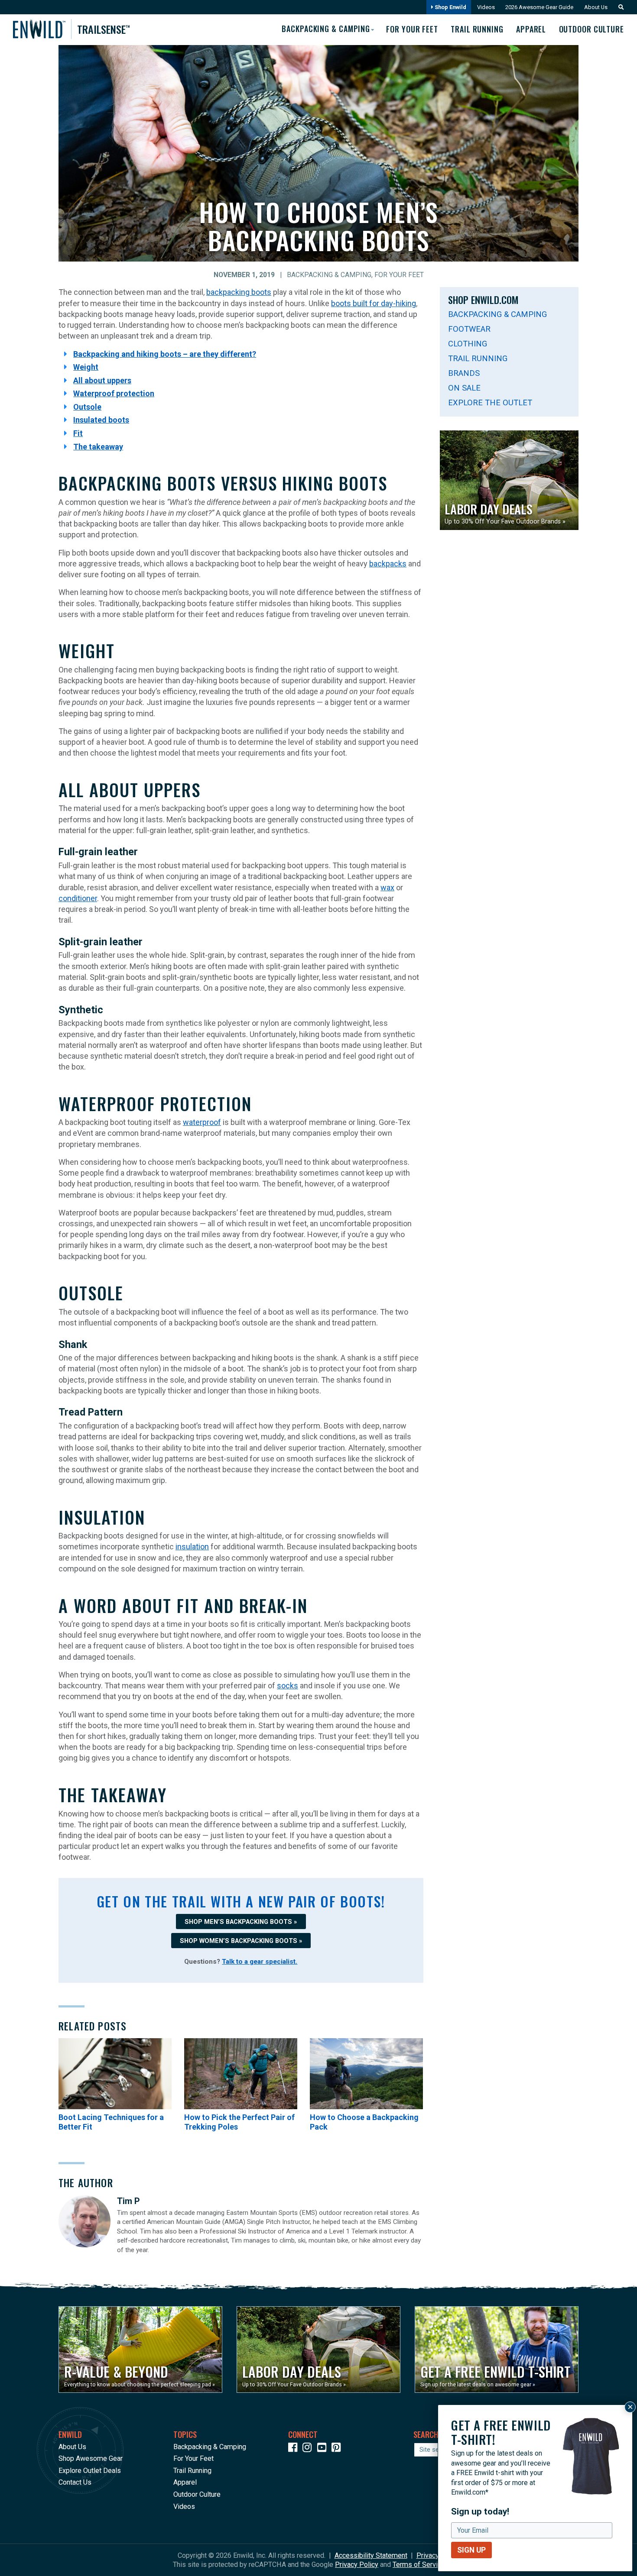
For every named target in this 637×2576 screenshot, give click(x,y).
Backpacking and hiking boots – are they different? (165, 354)
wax (387, 887)
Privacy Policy (357, 2565)
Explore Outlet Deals (90, 2471)
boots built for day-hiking (374, 303)
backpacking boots (239, 292)
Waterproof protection (114, 393)
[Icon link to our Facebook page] (295, 2449)
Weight (86, 367)
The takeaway (98, 447)
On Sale (464, 388)
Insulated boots (101, 420)
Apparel (531, 29)
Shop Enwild (450, 7)
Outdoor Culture (591, 29)
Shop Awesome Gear (91, 2458)
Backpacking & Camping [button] (326, 29)
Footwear (469, 329)
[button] (619, 7)
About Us (596, 7)
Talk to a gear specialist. (260, 1962)
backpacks (388, 564)
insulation (192, 1547)
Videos (486, 7)
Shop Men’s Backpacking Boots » (241, 1922)
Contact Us (75, 2482)
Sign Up (471, 2550)
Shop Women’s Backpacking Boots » (241, 1941)
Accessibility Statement (371, 2555)
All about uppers (102, 380)
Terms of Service (419, 2565)
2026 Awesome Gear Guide (539, 7)
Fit (78, 433)
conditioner (78, 898)
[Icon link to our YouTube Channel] (324, 2449)
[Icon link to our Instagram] (309, 2449)
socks (288, 1686)
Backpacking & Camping (329, 275)
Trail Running (477, 29)
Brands (464, 373)
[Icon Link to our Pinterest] (338, 2449)
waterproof (202, 1122)
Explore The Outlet (490, 402)
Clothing (468, 344)
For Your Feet (412, 29)
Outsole (87, 407)
